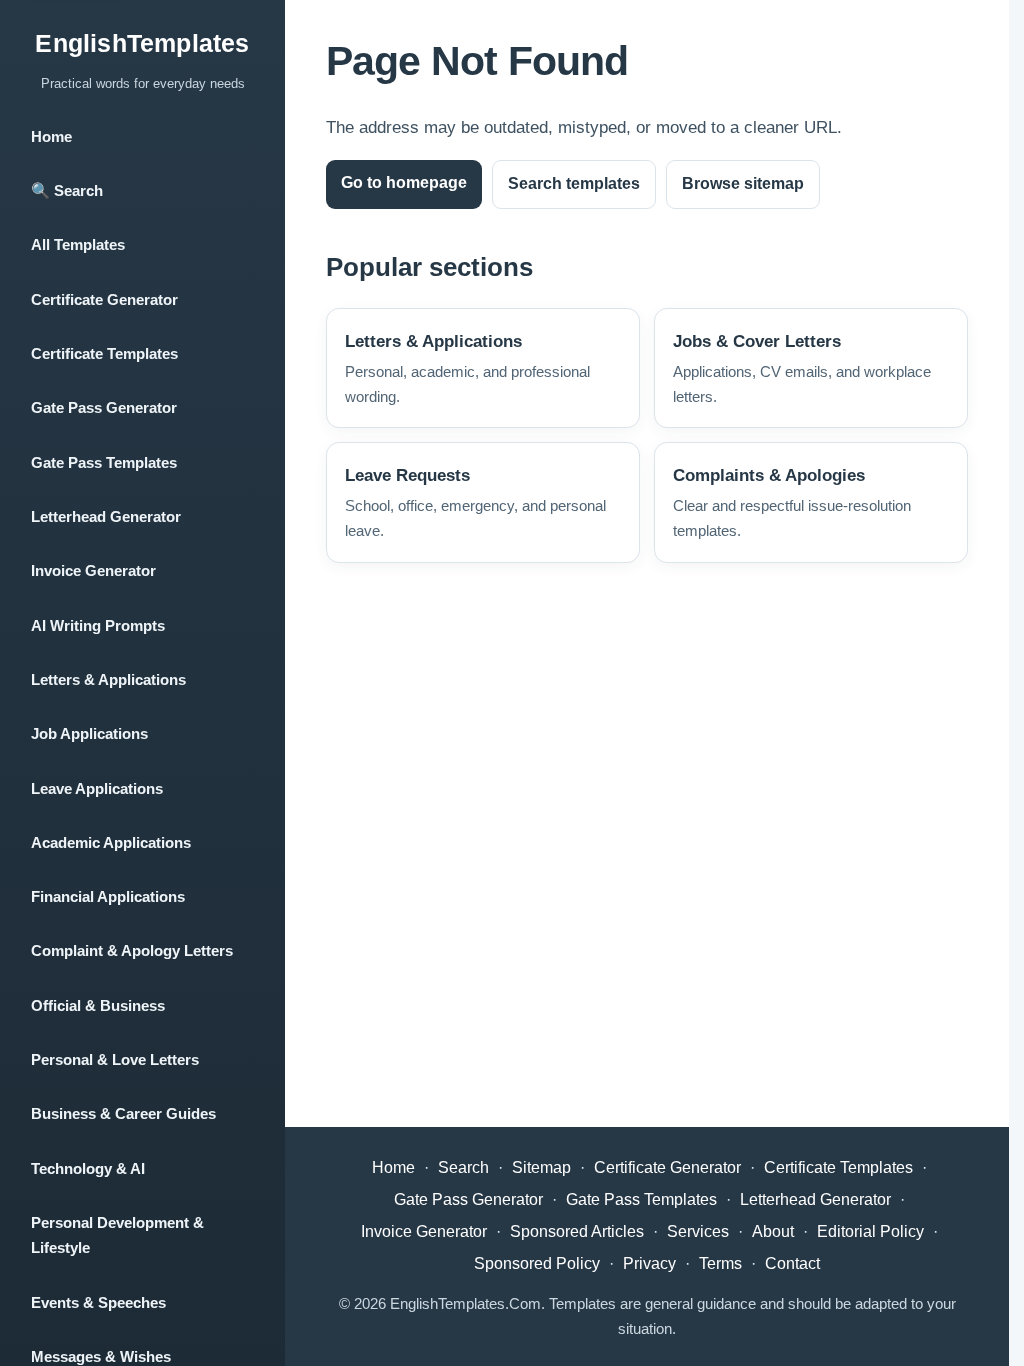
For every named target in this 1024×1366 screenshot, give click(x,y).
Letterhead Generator (106, 516)
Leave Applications (97, 788)
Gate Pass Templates (104, 462)
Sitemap (541, 1167)
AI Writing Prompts (98, 625)
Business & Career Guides (123, 1113)
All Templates (78, 244)
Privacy (649, 1263)
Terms (720, 1263)
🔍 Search (67, 190)
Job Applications (89, 733)
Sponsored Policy (537, 1263)
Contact (792, 1263)
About (773, 1231)
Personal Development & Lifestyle (117, 1235)
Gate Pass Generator (104, 407)
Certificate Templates (104, 353)
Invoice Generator (93, 570)
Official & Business (98, 1005)
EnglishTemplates (142, 43)
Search (463, 1167)
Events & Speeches (98, 1302)
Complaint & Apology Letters (132, 950)
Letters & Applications (108, 679)
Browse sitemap (743, 183)
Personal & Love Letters (115, 1059)
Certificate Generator (104, 299)
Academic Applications (111, 842)
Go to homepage (404, 182)
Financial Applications (108, 896)
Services (698, 1231)
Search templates (574, 183)
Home (51, 136)
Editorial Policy (870, 1231)
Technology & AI (88, 1168)
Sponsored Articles (577, 1231)
